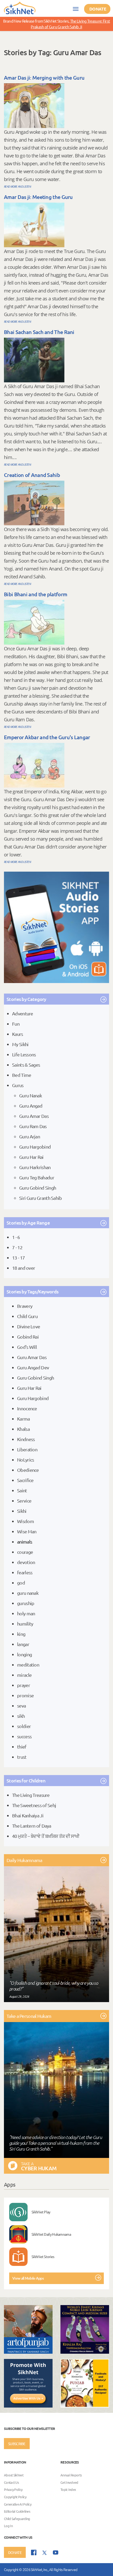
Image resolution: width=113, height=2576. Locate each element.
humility (25, 1624)
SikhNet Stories (43, 2256)
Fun (16, 1024)
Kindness (26, 1439)
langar (23, 1644)
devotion (26, 1562)
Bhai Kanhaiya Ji (28, 1815)
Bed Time (22, 1075)
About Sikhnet (14, 2475)
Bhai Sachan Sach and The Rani (39, 332)
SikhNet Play (41, 2212)
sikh (21, 1716)
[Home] (20, 8)
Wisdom (25, 1521)
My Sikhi (20, 1044)
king (21, 1634)
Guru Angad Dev (33, 1367)
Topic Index (68, 2490)
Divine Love (29, 1326)
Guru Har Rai (31, 1157)
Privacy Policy (13, 2490)
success (24, 1736)
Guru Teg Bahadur (37, 1177)
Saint (22, 1490)
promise (25, 1695)
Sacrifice (25, 1480)
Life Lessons (24, 1054)
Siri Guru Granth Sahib (41, 1198)
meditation (28, 1665)
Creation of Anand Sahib (32, 475)
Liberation (27, 1449)
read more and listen (17, 186)
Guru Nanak (30, 1095)
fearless (25, 1572)
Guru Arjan (30, 1136)
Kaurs (18, 1034)
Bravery (25, 1306)
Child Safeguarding (17, 2519)
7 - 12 (17, 1247)
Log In (8, 2526)
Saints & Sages (26, 1065)
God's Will (27, 1347)
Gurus (18, 1085)
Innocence (27, 1408)
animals (25, 1542)
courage (25, 1552)
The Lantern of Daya (32, 1826)
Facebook (34, 2552)
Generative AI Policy (18, 2504)
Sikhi (22, 1511)
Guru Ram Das (33, 1126)
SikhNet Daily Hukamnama (51, 2234)
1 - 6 (16, 1237)
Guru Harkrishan (35, 1167)
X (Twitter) (45, 2553)
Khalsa (23, 1429)
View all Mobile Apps (28, 2278)
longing (24, 1654)
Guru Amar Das (34, 1116)
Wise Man (27, 1531)
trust (22, 1757)
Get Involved (69, 2482)
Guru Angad (31, 1106)
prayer (24, 1685)
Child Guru (27, 1316)
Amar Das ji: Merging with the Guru (44, 78)
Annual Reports (71, 2475)
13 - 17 (18, 1258)
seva (21, 1706)
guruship (26, 1603)
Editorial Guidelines (17, 2511)
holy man (26, 1613)
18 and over (24, 1268)
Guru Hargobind (35, 1147)
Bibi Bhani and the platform (35, 594)
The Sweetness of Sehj (34, 1805)
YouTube (56, 2552)
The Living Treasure (31, 1795)
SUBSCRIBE (17, 2444)
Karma (24, 1419)
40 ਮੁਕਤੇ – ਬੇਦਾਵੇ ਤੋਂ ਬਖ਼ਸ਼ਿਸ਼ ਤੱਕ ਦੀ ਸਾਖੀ (46, 1836)
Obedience (28, 1470)
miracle (24, 1675)
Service (24, 1501)
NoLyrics (25, 1460)
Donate (98, 9)
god (21, 1583)
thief (22, 1747)
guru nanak (28, 1593)
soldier (24, 1726)
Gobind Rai (28, 1337)
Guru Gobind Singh (38, 1188)
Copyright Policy (15, 2497)
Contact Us (11, 2482)
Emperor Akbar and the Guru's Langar (47, 737)
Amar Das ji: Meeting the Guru (38, 197)
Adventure (23, 1013)
